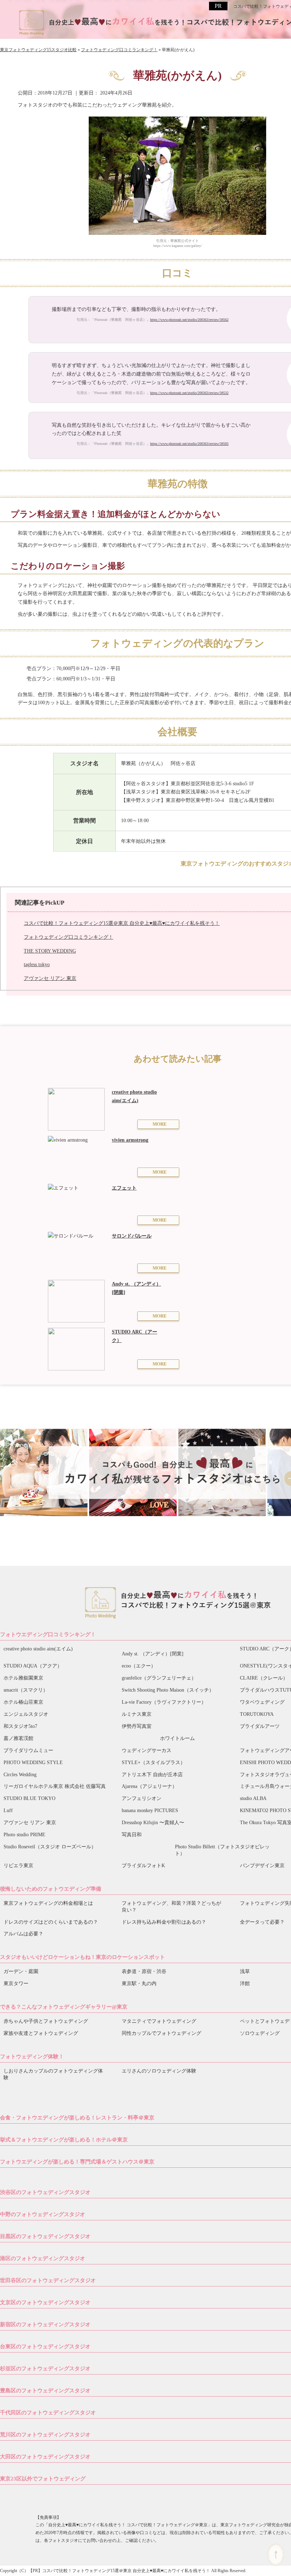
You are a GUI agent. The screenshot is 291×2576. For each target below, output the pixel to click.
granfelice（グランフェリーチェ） (159, 1678)
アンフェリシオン (142, 1798)
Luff (8, 1810)
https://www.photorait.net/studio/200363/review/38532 (189, 393)
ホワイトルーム (177, 1738)
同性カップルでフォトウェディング (161, 2033)
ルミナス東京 (137, 1714)
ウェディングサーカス (147, 1750)
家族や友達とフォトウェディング (41, 2033)
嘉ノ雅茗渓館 (18, 1738)
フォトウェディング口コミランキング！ (68, 937)
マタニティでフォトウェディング (159, 2021)
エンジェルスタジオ (26, 1714)
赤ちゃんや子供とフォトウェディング (46, 2021)
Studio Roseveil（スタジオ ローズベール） (50, 1847)
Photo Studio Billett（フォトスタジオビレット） (222, 1850)
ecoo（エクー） (139, 1666)
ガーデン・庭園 (21, 1971)
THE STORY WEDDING (50, 951)
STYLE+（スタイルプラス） (153, 1763)
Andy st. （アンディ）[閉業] (153, 1654)
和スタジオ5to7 (20, 1726)
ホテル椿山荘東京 (23, 1702)
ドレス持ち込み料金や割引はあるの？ (164, 1922)
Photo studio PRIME (24, 1835)
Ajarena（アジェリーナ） (149, 1786)
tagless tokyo (37, 964)
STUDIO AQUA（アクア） (33, 1666)
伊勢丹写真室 (137, 1726)
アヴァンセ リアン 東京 (50, 978)
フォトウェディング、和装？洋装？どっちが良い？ (171, 1907)
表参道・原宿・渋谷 (144, 1971)
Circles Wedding (20, 1775)
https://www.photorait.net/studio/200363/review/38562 (189, 320)
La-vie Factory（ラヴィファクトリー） (164, 1702)
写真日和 (132, 1835)
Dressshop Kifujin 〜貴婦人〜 (153, 1823)
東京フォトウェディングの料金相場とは (48, 1903)
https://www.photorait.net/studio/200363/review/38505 (189, 444)
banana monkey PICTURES (150, 1810)
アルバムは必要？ (23, 1934)
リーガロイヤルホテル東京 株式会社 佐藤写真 (55, 1786)
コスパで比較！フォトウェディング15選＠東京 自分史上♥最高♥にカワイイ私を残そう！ (122, 923)
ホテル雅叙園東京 (23, 1678)
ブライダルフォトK (143, 1866)
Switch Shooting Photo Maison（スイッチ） (168, 1690)
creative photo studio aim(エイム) (38, 1649)
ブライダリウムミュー (28, 1750)
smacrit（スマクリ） (26, 1690)
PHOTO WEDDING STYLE (33, 1763)
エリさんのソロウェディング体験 (159, 2071)
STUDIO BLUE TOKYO (29, 1798)
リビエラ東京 (18, 1866)
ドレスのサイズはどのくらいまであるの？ (51, 1922)
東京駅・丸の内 (139, 1984)
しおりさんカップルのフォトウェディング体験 (53, 2074)
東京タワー (16, 1984)
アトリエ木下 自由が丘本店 (152, 1775)
